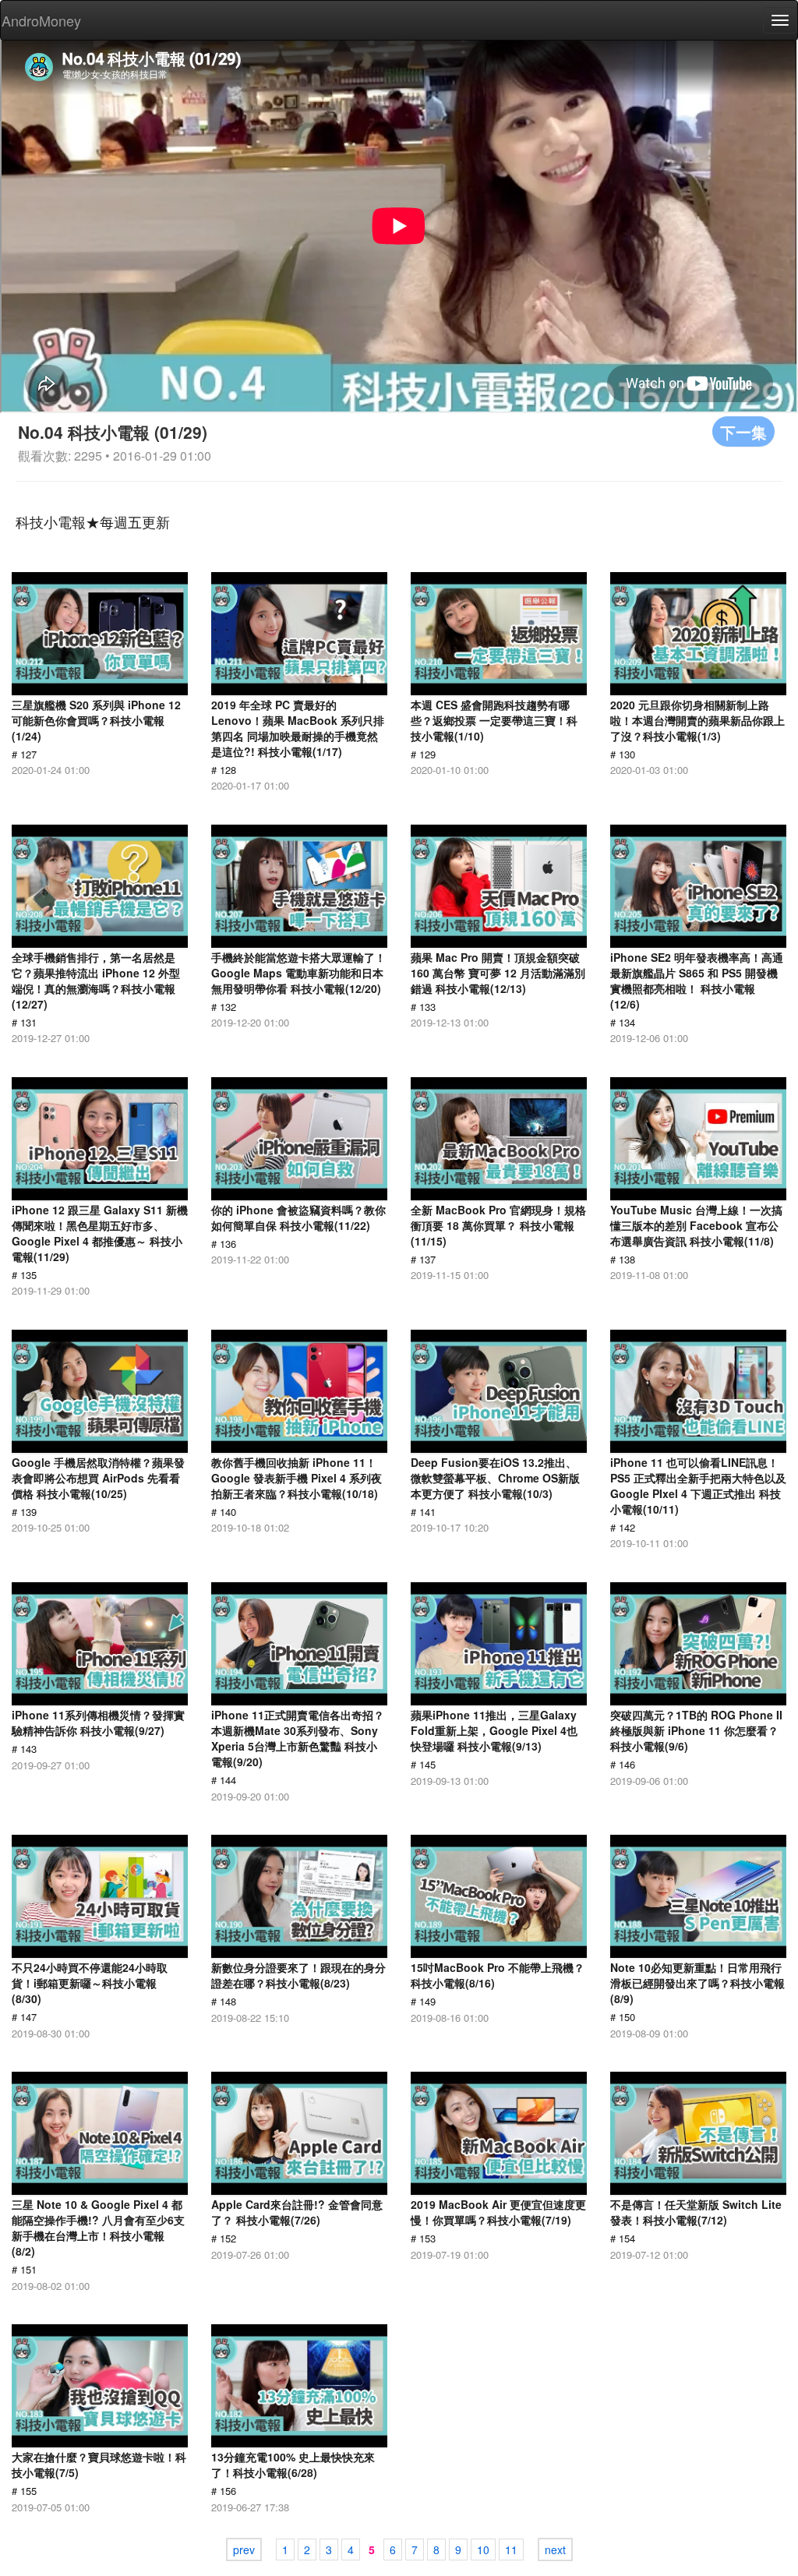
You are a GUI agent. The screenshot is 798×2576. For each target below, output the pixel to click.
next (555, 2549)
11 (511, 2549)
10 (483, 2549)
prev (244, 2549)
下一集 (743, 431)
